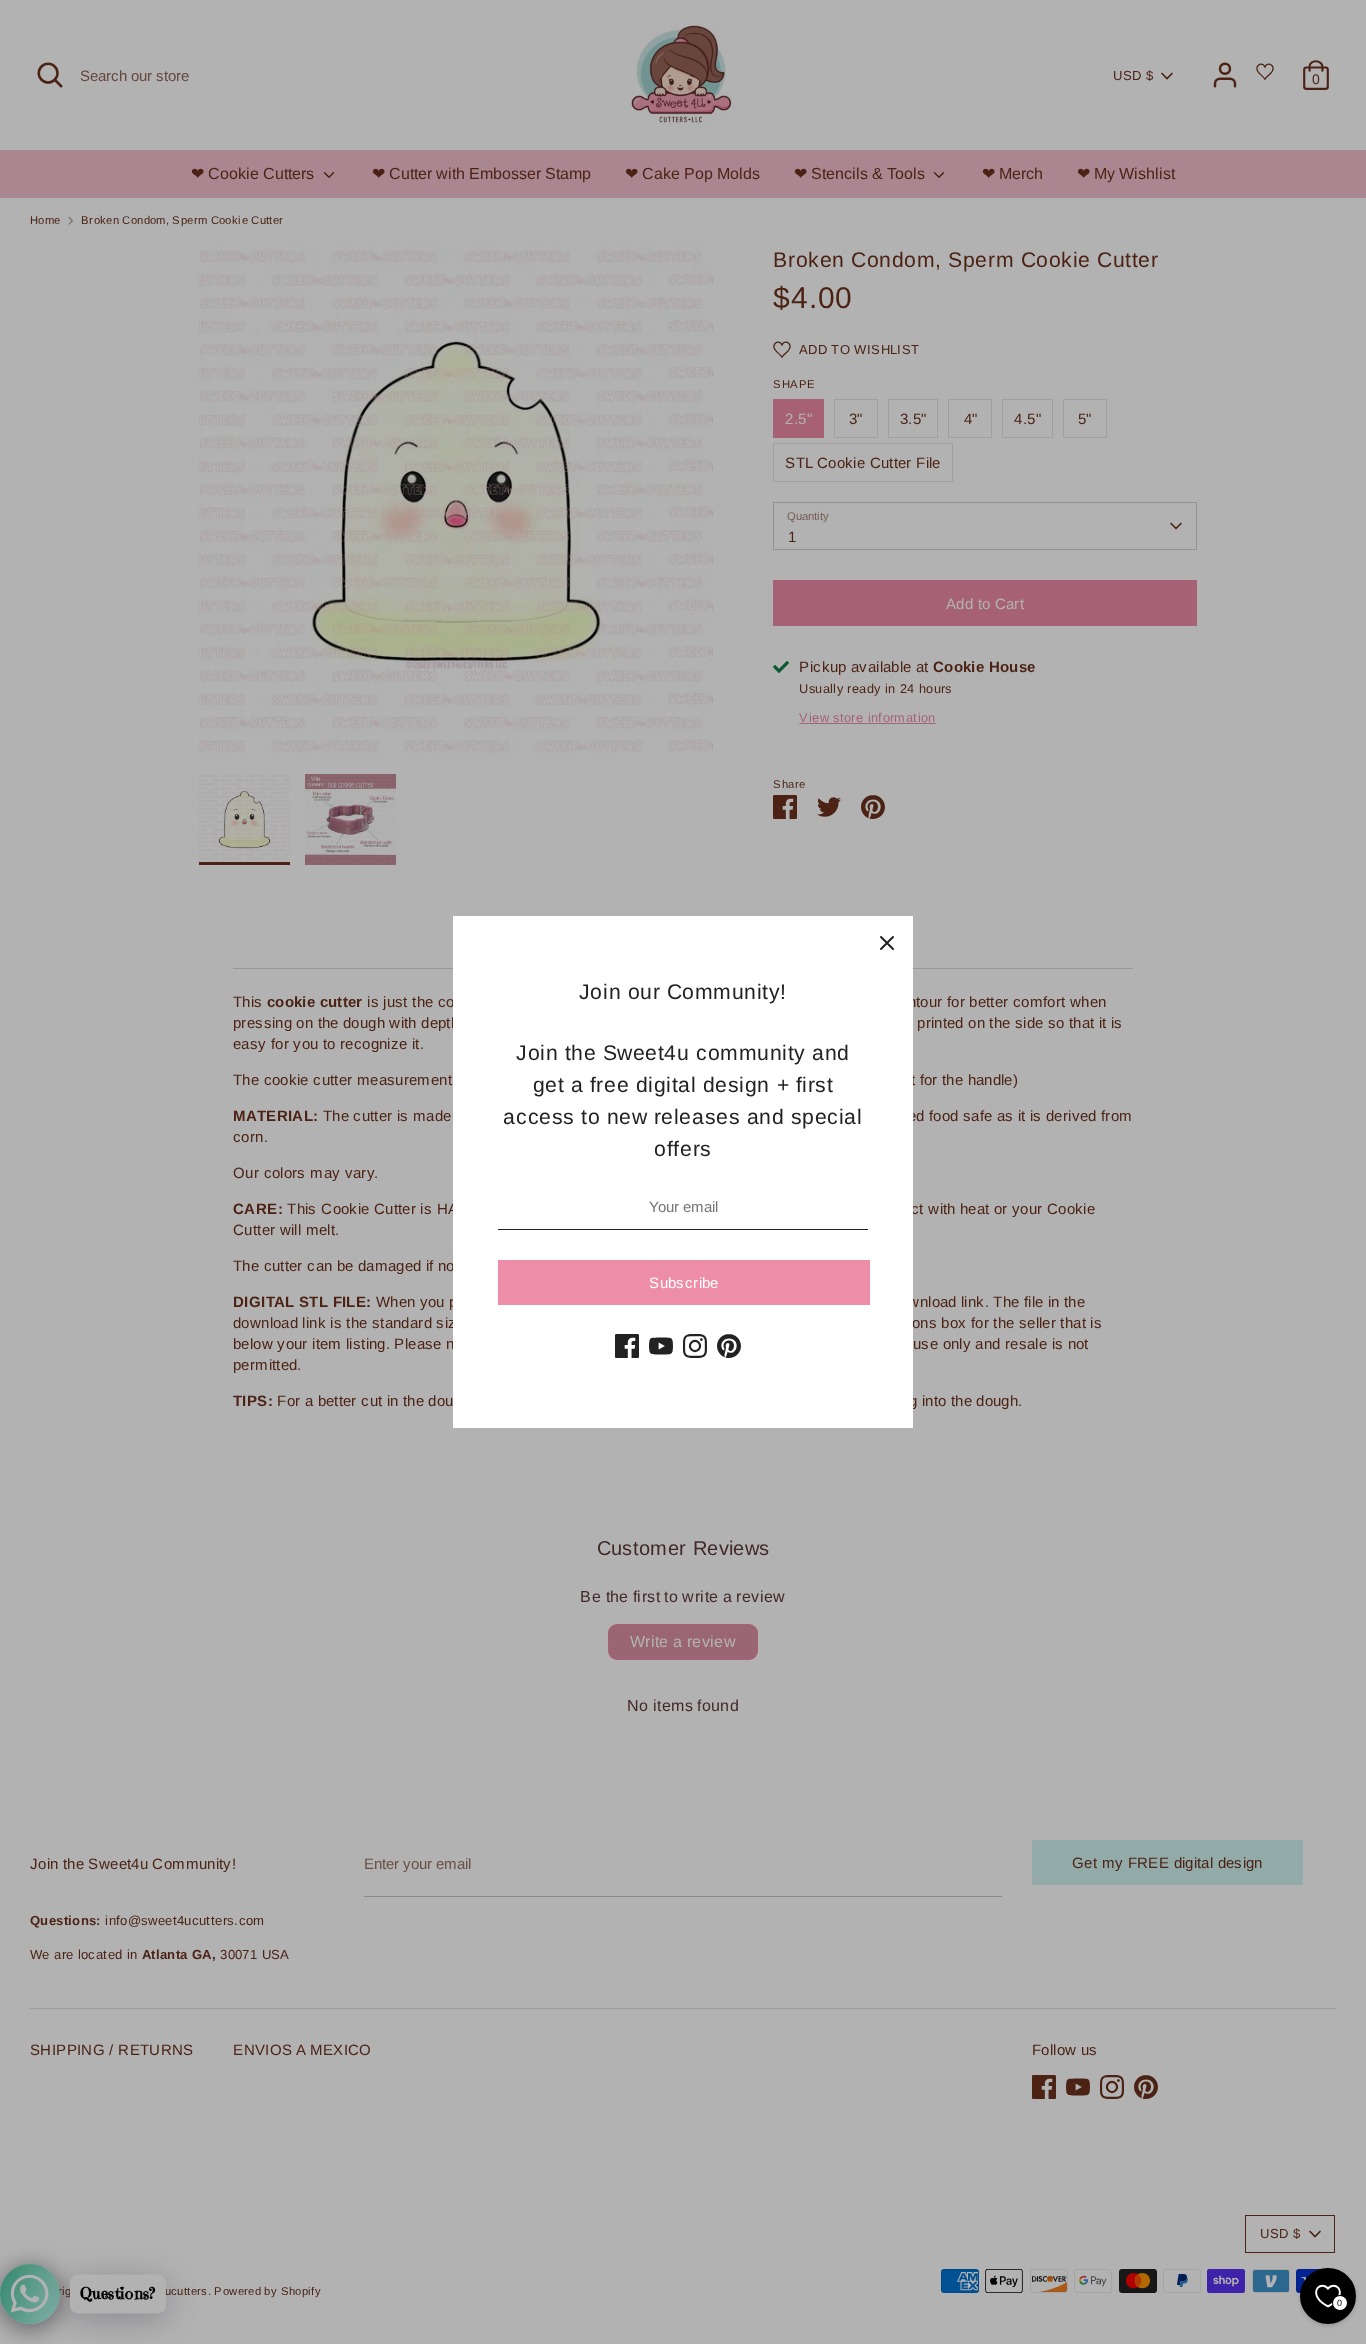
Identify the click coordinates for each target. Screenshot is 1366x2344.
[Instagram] (695, 1346)
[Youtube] (661, 1346)
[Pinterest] (729, 1346)
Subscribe (683, 1282)
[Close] (887, 942)
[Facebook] (627, 1346)
